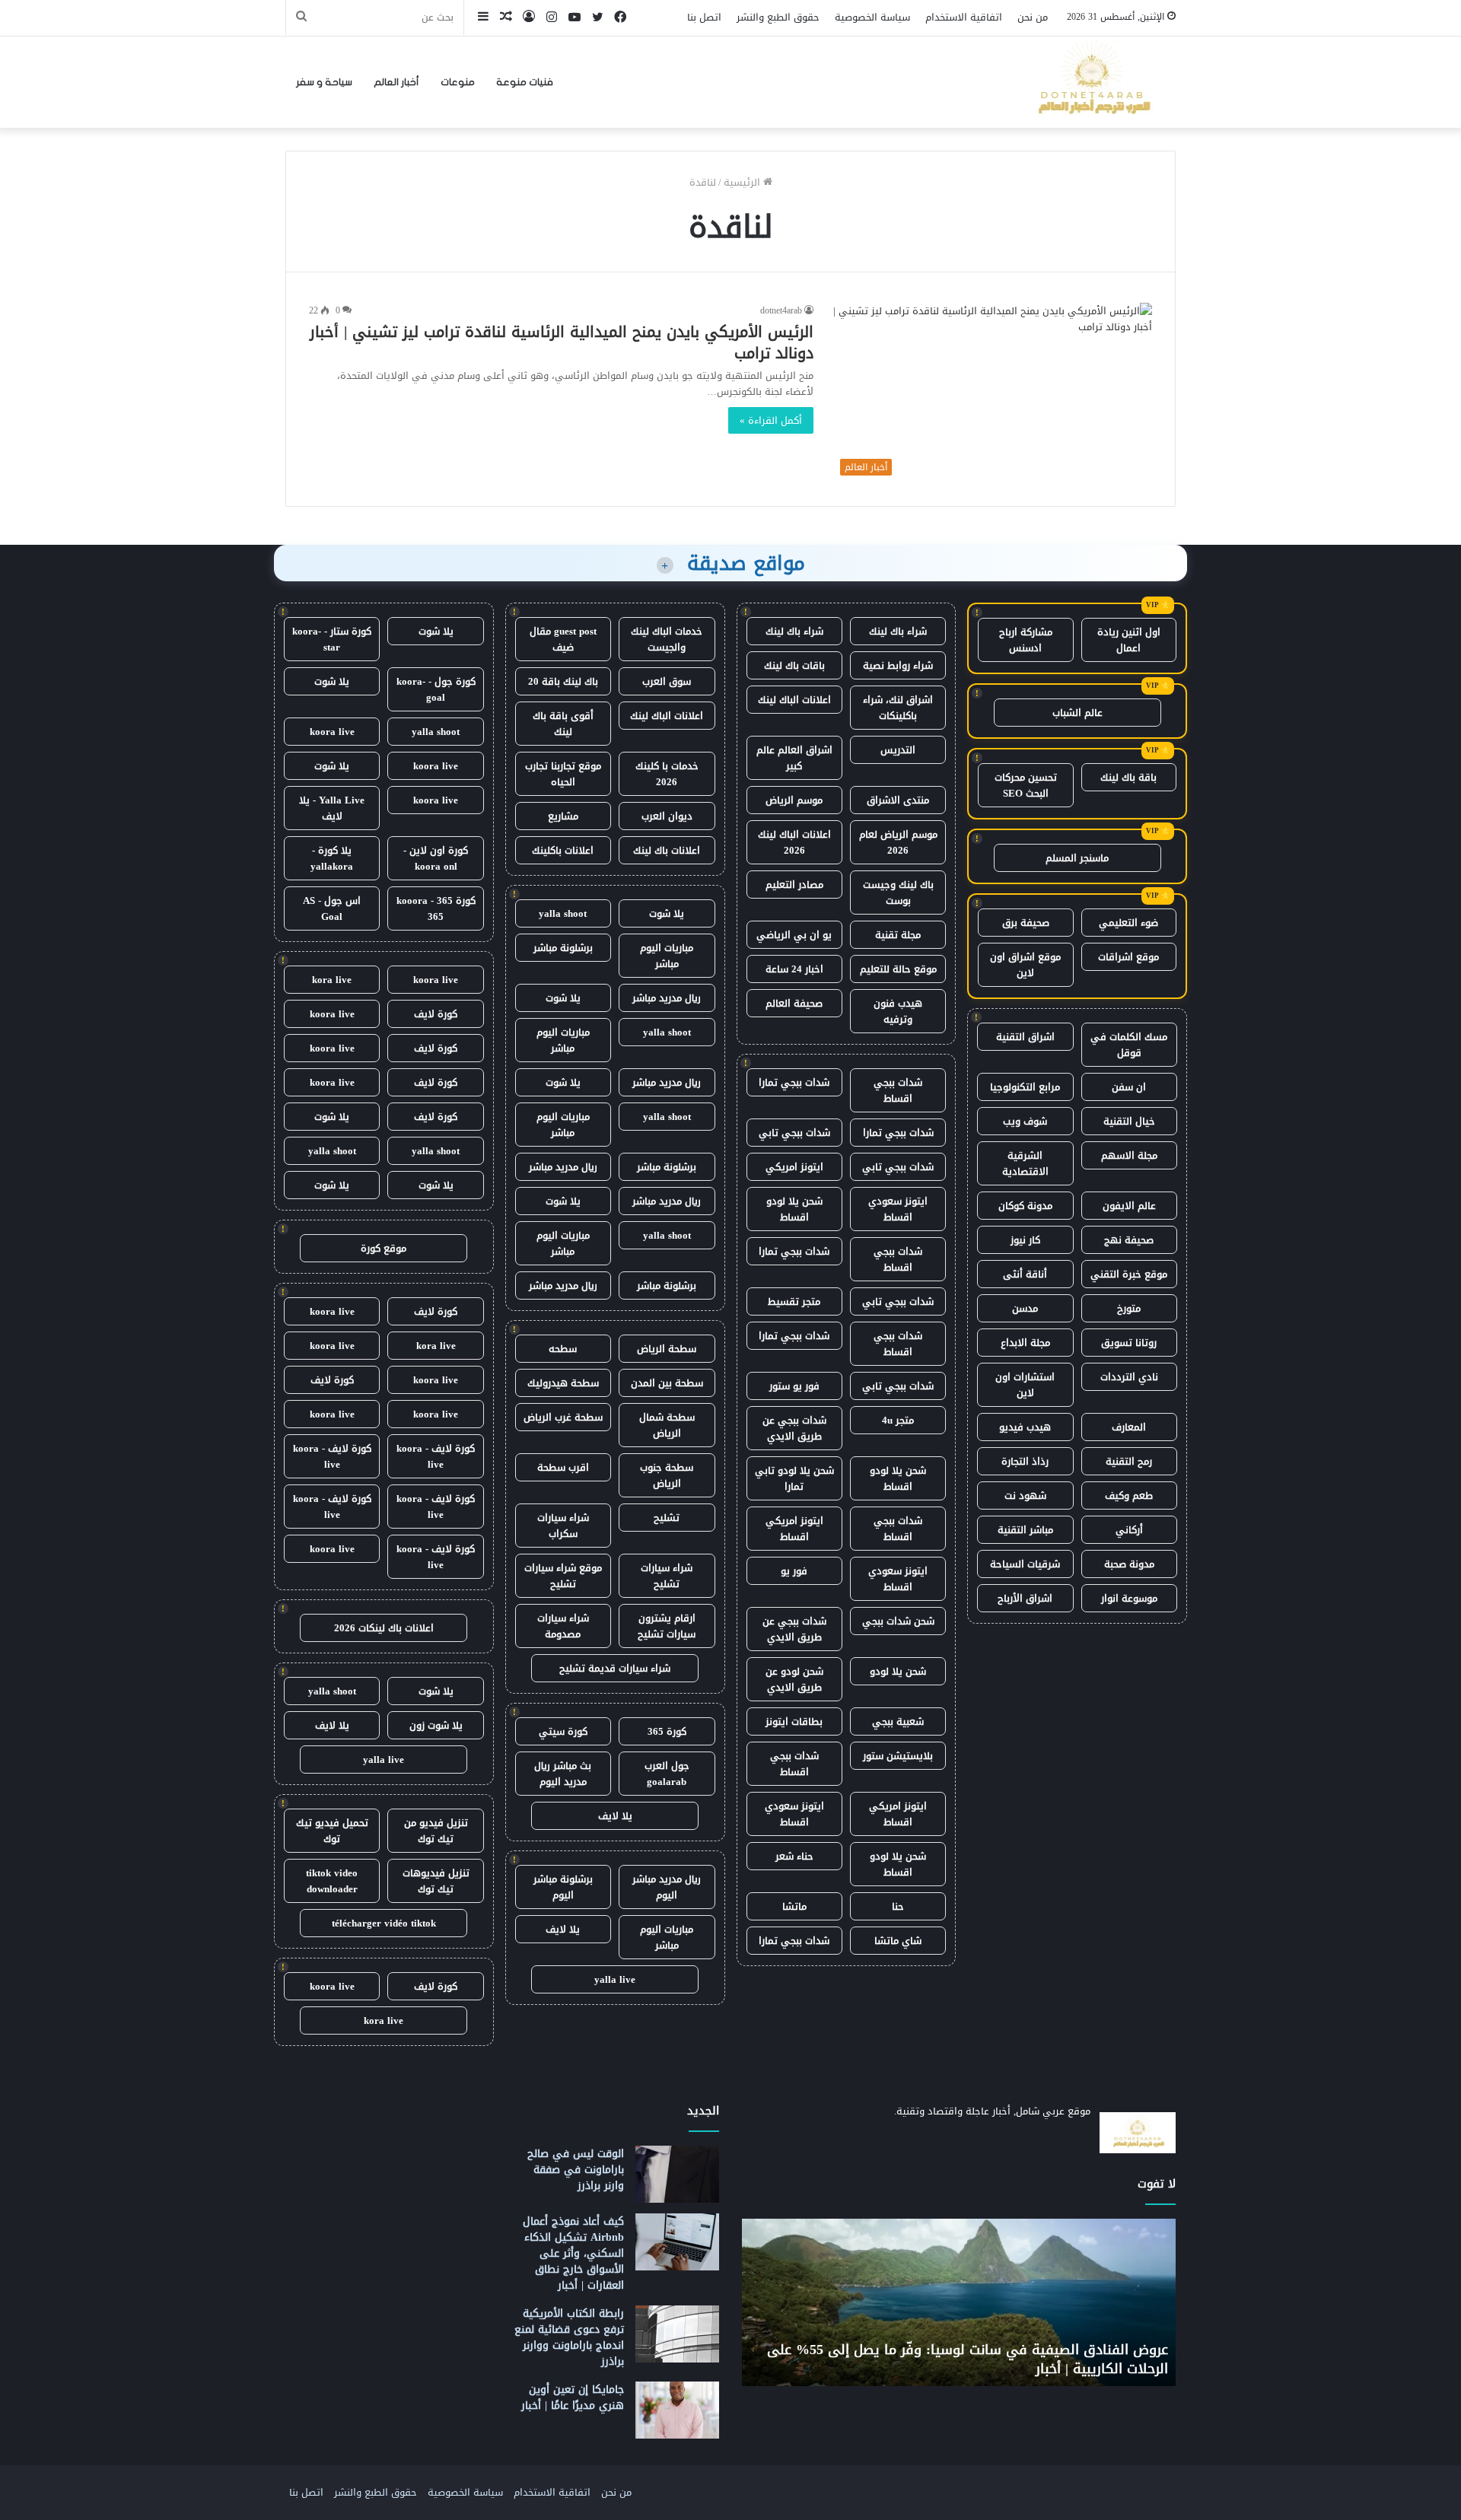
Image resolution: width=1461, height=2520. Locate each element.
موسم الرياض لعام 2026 (898, 842)
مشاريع (563, 816)
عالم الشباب (1077, 713)
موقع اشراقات (1128, 957)
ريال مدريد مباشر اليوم (667, 1887)
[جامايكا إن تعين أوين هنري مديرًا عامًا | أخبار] (677, 2410)
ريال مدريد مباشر (667, 998)
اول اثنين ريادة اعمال (1129, 640)
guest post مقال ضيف (563, 639)
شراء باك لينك (898, 631)
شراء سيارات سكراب (563, 1526)
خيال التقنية (1129, 1121)
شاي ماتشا (898, 1941)
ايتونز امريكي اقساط (794, 1529)
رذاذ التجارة (1025, 1461)
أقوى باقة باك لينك (563, 724)
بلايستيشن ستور (898, 1756)
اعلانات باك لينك (667, 850)
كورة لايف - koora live (436, 1456)
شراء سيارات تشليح (667, 1576)
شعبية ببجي (898, 1721)
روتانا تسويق (1129, 1343)
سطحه (563, 1349)
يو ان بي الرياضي (794, 935)
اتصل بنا (704, 17)
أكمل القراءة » (771, 420)
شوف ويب (1025, 1121)
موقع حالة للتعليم (898, 969)
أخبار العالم (396, 82)
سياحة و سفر (324, 82)
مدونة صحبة (1129, 1564)
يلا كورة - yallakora (332, 858)
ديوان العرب (667, 816)
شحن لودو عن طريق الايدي (794, 1679)
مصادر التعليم (794, 885)
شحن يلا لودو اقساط (794, 1209)
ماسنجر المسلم (1077, 858)
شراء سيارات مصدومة (563, 1626)
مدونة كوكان (1025, 1206)
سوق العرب (667, 681)
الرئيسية (743, 182)
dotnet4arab (781, 310)
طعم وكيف (1129, 1495)
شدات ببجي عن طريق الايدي (794, 1428)
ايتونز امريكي (794, 1167)
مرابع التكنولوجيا (1025, 1087)
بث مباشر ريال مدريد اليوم (563, 1774)
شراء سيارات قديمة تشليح (615, 1668)
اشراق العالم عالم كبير (794, 758)
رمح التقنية (1129, 1461)
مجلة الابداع (1025, 1343)
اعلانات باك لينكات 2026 (384, 1628)
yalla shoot (563, 913)
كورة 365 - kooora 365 (436, 908)
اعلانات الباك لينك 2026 (794, 842)
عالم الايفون (1129, 1206)
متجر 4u (898, 1420)
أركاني (1129, 1530)
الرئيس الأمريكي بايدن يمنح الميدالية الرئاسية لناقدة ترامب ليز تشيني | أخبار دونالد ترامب (562, 342)
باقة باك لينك (1128, 777)
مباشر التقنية (1025, 1530)
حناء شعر (794, 1856)
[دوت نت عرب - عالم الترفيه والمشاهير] (1092, 82)
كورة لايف (436, 1014)
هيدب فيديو (1025, 1427)
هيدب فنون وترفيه (898, 1011)
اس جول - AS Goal (332, 908)
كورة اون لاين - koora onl (436, 858)
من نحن (1033, 17)
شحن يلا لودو (898, 1671)
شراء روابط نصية (898, 665)
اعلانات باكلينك (563, 850)
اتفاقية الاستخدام (964, 17)
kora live (332, 980)
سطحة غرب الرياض (563, 1417)
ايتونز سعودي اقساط (898, 1209)
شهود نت (1025, 1495)
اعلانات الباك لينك (794, 700)
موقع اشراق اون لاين (1025, 965)
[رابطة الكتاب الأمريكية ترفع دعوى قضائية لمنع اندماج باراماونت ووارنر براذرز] (677, 2334)
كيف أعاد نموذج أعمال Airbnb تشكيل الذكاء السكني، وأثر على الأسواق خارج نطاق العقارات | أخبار (573, 2253)
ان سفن (1129, 1087)
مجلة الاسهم (1129, 1155)
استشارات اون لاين (1025, 1385)
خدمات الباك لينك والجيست (667, 639)
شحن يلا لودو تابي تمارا (794, 1478)
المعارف (1129, 1427)
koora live (332, 732)
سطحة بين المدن (667, 1383)
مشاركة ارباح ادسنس (1026, 640)
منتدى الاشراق (898, 800)
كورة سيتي (563, 1731)
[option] (959, 2302)
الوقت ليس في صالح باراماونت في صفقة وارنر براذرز (576, 2170)
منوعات (458, 82)
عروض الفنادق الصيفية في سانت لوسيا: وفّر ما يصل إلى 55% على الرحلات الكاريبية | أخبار (968, 2359)
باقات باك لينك (794, 665)
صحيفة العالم (794, 1003)
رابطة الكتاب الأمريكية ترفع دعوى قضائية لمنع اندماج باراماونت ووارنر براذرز (569, 2337)
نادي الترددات (1129, 1377)
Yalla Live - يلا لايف (332, 808)
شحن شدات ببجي (898, 1621)
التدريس (898, 750)
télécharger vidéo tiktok (384, 1923)
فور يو (794, 1571)
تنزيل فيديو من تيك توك (436, 1831)
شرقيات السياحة (1025, 1564)
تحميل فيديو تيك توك (332, 1831)
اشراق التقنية (1025, 1037)
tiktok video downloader (332, 1881)
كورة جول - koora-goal (436, 689)
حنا (898, 1906)
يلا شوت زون (436, 1725)
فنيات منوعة (525, 82)
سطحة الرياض (667, 1349)
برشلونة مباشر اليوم (563, 1887)
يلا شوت (667, 913)
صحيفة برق (1026, 923)
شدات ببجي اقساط (898, 1090)
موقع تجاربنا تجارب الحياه (563, 774)
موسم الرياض (794, 800)
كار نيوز (1025, 1240)
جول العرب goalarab (667, 1774)
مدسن (1025, 1308)
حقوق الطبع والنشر (778, 17)
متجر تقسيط (794, 1301)
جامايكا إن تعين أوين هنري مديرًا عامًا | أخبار (573, 2397)
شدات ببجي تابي (794, 1133)
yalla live (615, 1979)
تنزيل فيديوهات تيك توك (436, 1881)
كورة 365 (667, 1731)
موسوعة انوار (1129, 1598)
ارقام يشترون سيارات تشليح (667, 1626)
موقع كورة (384, 1248)
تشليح (667, 1518)
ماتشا (794, 1906)
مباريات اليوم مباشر (667, 956)
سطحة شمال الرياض (667, 1425)
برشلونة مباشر (563, 948)
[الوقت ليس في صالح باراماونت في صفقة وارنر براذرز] (677, 2174)
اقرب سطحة (563, 1467)
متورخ (1129, 1308)
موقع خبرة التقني (1129, 1274)
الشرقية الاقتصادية (1025, 1163)
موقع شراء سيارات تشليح (563, 1576)
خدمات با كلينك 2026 (667, 774)
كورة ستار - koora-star (332, 639)
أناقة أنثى (1025, 1274)
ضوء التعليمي (1128, 923)
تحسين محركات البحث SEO (1026, 785)
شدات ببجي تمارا (794, 1082)
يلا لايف (615, 1816)
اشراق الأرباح (1025, 1598)
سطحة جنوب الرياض (667, 1475)
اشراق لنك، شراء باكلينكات (898, 708)
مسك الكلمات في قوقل (1129, 1045)
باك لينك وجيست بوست (898, 892)
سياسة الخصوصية (872, 17)
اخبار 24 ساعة (794, 969)
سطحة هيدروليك (563, 1383)
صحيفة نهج (1129, 1240)
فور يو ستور (794, 1386)
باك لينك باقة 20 (563, 681)
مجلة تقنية (898, 935)
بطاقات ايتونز (794, 1721)
